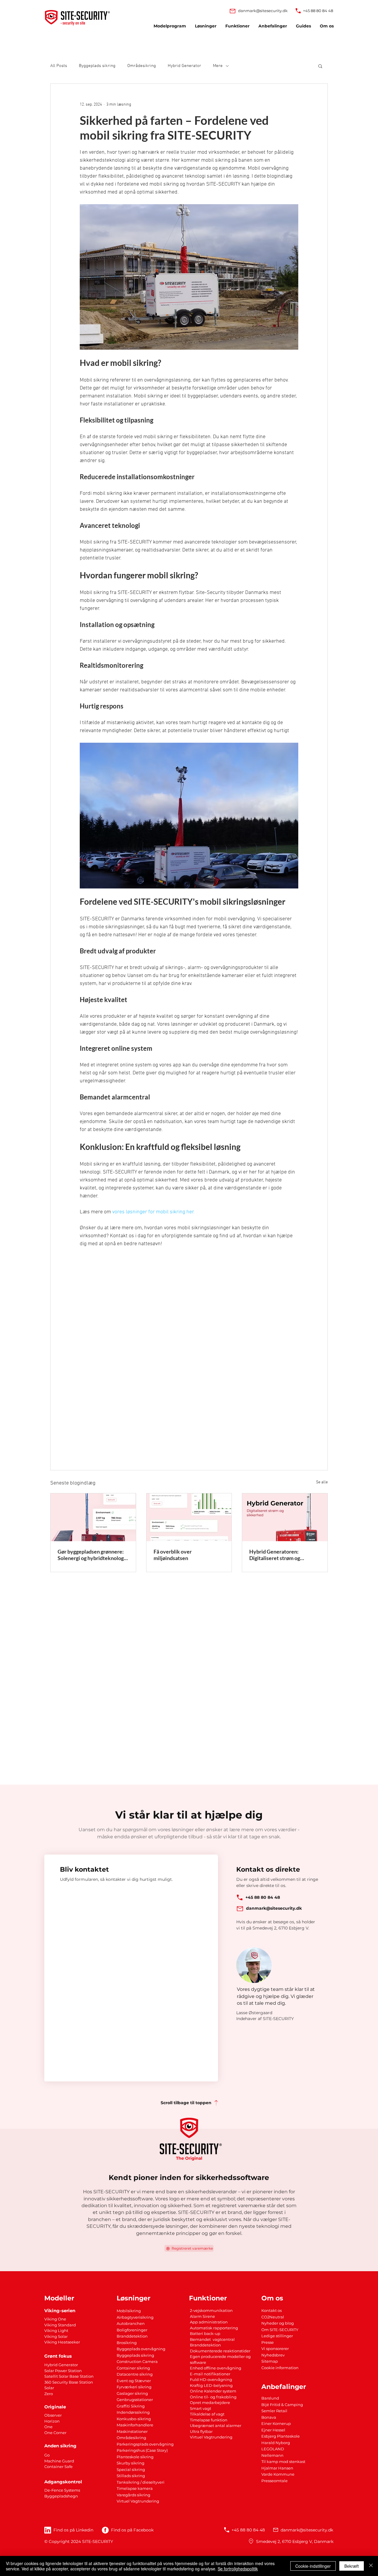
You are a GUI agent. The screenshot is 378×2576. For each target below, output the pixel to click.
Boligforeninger (132, 2330)
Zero (49, 2394)
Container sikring (133, 2368)
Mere (218, 66)
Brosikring (127, 2343)
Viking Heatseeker (62, 2342)
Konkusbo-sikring (134, 2419)
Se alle (322, 1482)
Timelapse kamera (135, 2488)
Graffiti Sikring (131, 2406)
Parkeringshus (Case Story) (142, 2450)
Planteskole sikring (135, 2457)
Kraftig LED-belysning (211, 2385)
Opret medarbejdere (210, 2402)
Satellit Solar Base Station (69, 2376)
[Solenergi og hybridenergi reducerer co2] (93, 1517)
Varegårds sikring (133, 2495)
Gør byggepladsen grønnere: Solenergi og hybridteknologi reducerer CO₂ (91, 1555)
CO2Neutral (273, 2317)
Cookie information (280, 2368)
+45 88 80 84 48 (318, 11)
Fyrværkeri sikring (134, 2387)
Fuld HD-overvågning (211, 2379)
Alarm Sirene (202, 2316)
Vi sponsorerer (275, 2348)
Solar (49, 2388)
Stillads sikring (131, 2476)
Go (47, 2455)
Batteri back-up (205, 2333)
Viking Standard (60, 2325)
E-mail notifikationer (210, 2374)
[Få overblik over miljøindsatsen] (189, 1517)
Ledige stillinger (277, 2336)
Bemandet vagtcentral (212, 2339)
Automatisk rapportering (214, 2328)
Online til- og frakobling (213, 2397)
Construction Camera (137, 2361)
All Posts (59, 66)
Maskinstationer (132, 2431)
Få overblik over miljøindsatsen (173, 1555)
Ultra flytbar (201, 2431)
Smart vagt (201, 2408)
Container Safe (58, 2467)
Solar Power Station (63, 2371)
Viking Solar (56, 2336)
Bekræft (352, 2566)
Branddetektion (132, 2336)
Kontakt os (272, 2310)
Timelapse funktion (209, 2420)
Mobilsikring (129, 2311)
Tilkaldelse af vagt (207, 2414)
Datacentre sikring (135, 2374)
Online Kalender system (213, 2391)
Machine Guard (59, 2461)
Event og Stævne (133, 2381)
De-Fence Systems (62, 2490)
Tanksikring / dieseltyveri (141, 2482)
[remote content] (189, 1335)
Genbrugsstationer (135, 2400)
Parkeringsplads (133, 2444)
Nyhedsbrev (273, 2355)
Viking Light (56, 2330)
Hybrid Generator (184, 66)
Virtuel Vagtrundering (138, 2501)
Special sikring (131, 2469)
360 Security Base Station (69, 2382)
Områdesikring (142, 66)
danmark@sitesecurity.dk (263, 11)
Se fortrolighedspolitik (238, 2569)
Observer (53, 2415)
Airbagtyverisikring (135, 2317)
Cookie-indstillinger (313, 2566)
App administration (209, 2322)
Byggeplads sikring (97, 66)
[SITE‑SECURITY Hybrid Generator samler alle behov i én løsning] (285, 1517)
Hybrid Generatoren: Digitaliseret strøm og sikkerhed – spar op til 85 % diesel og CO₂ (280, 1555)
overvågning (161, 2444)
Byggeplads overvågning (141, 2349)
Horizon (52, 2421)
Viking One (55, 2319)
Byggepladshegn (61, 2496)
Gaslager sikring (132, 2393)
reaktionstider (237, 2351)
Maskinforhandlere (135, 2425)
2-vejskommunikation (211, 2310)
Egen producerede (208, 2356)
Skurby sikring (131, 2463)
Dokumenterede (207, 2351)
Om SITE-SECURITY (280, 2330)
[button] (320, 66)
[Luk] (371, 2566)
